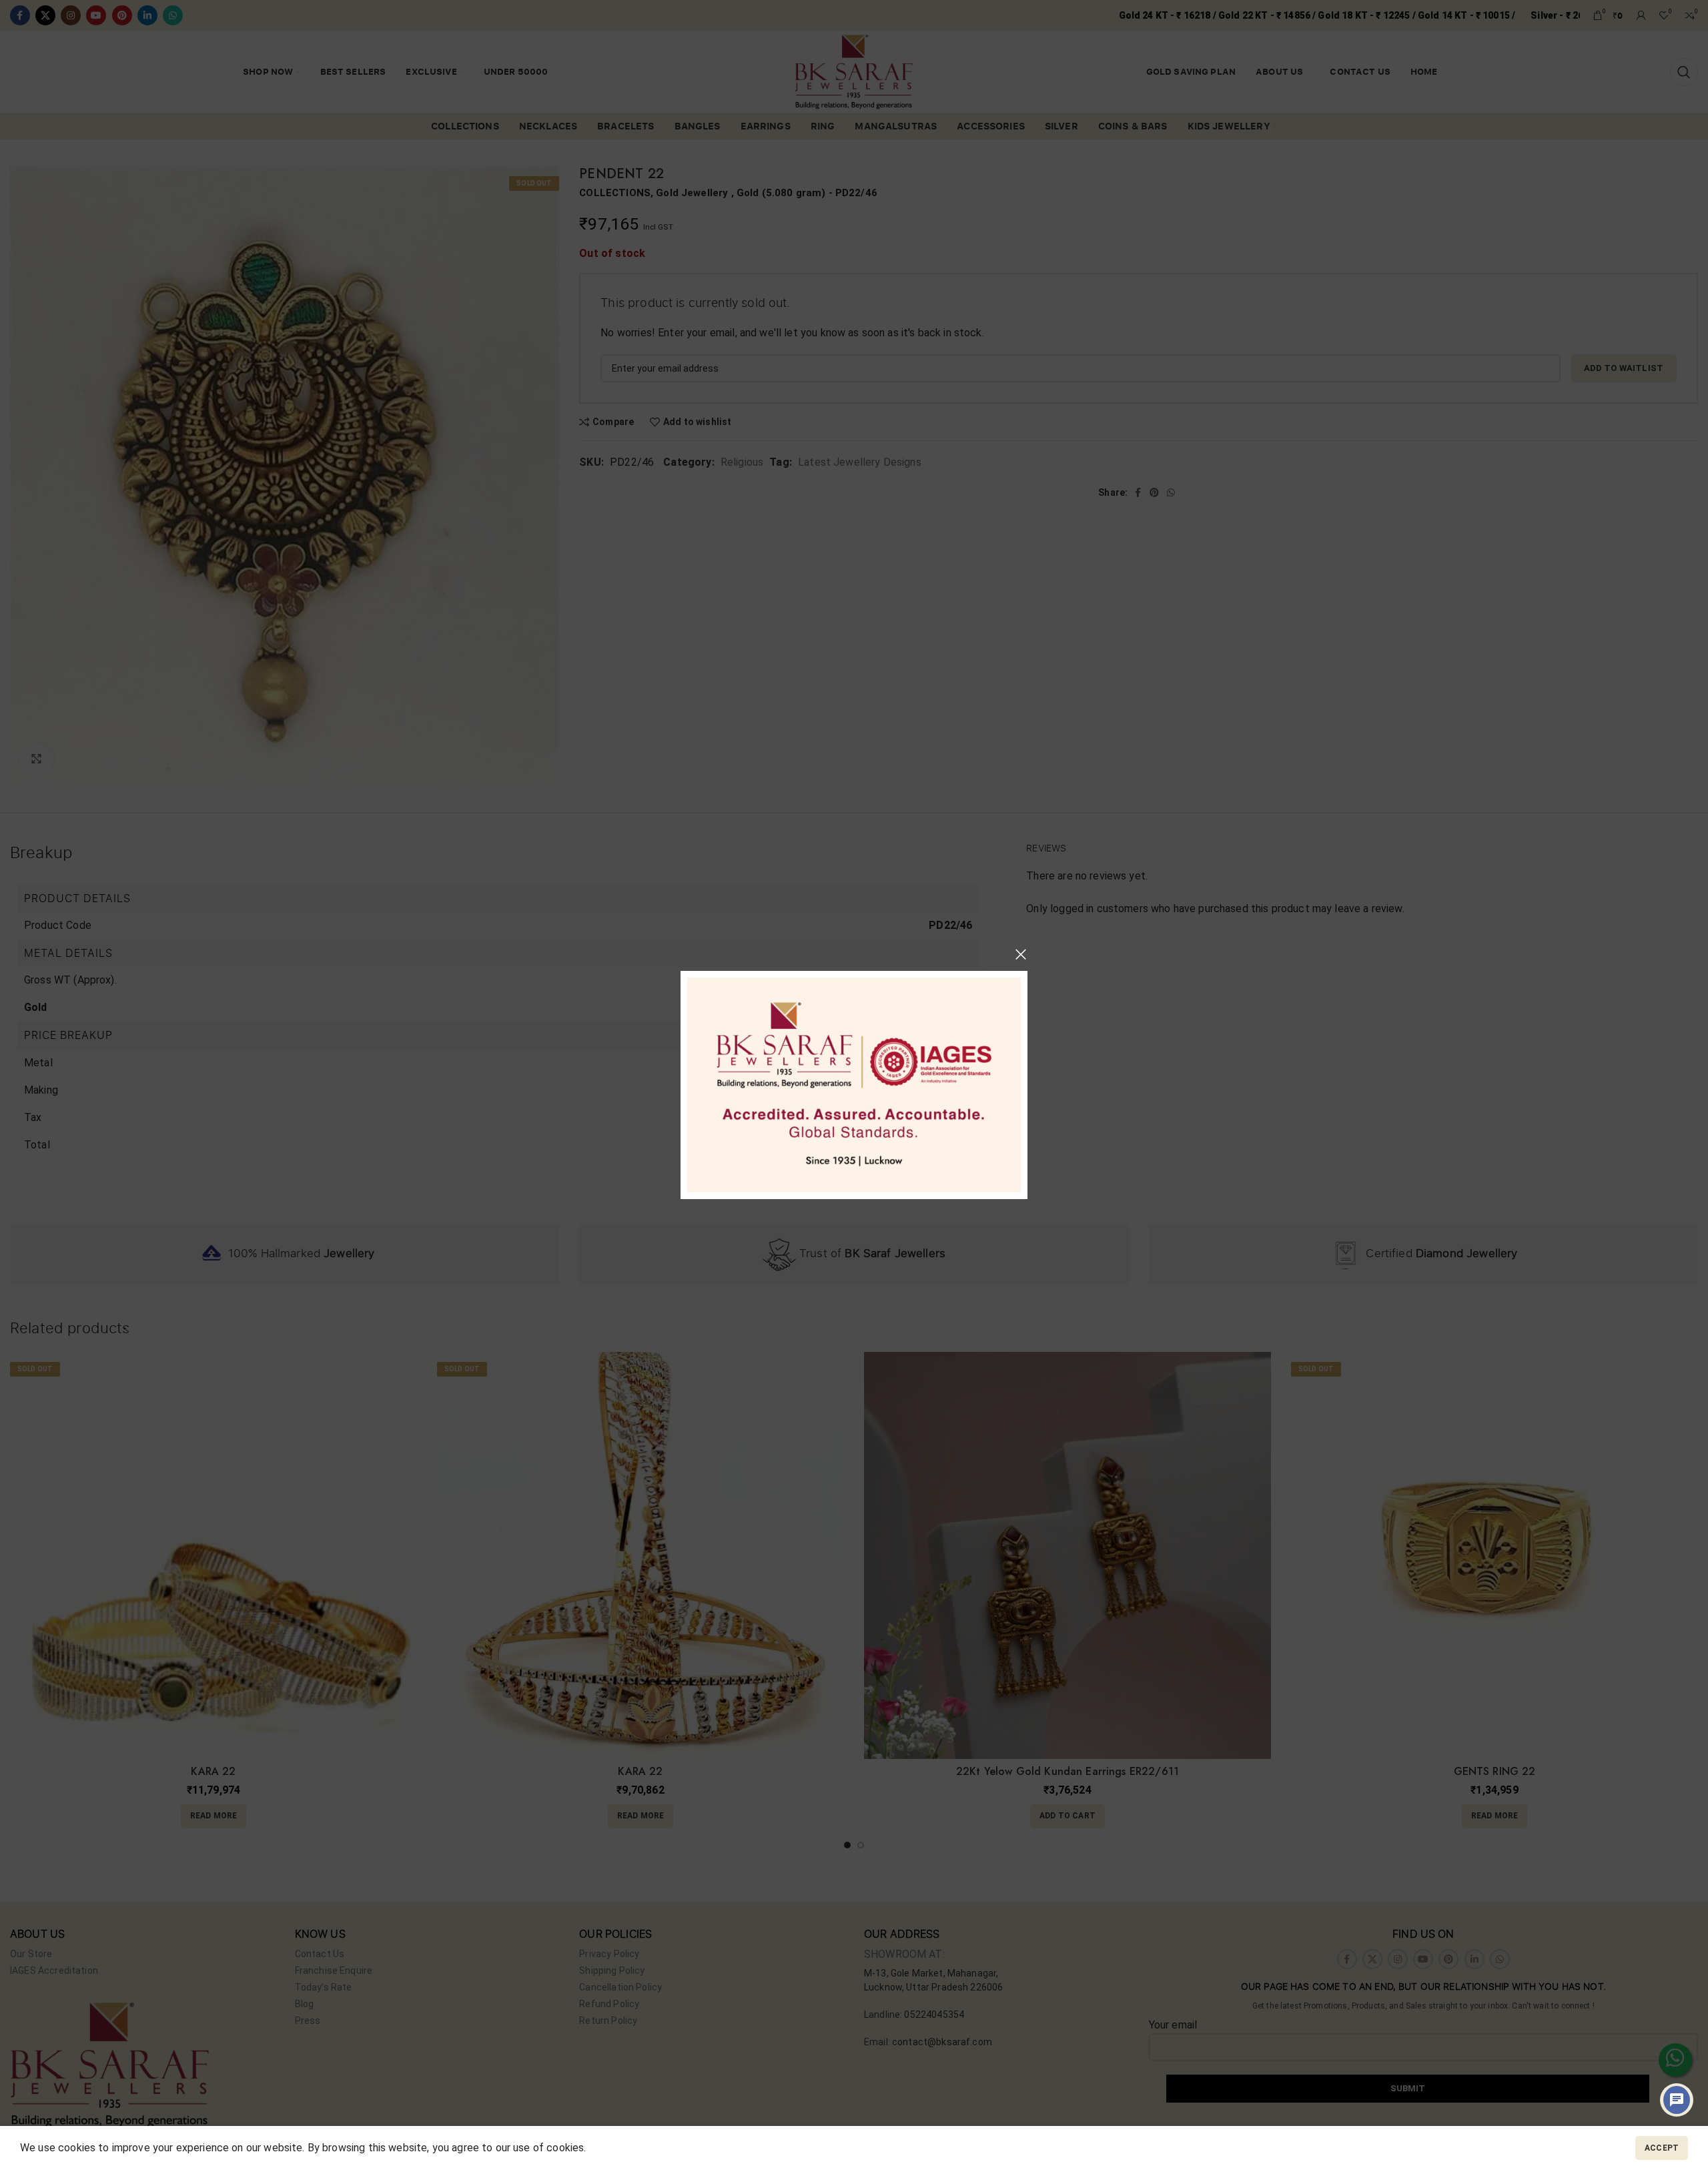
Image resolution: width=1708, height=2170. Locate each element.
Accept (1662, 2148)
